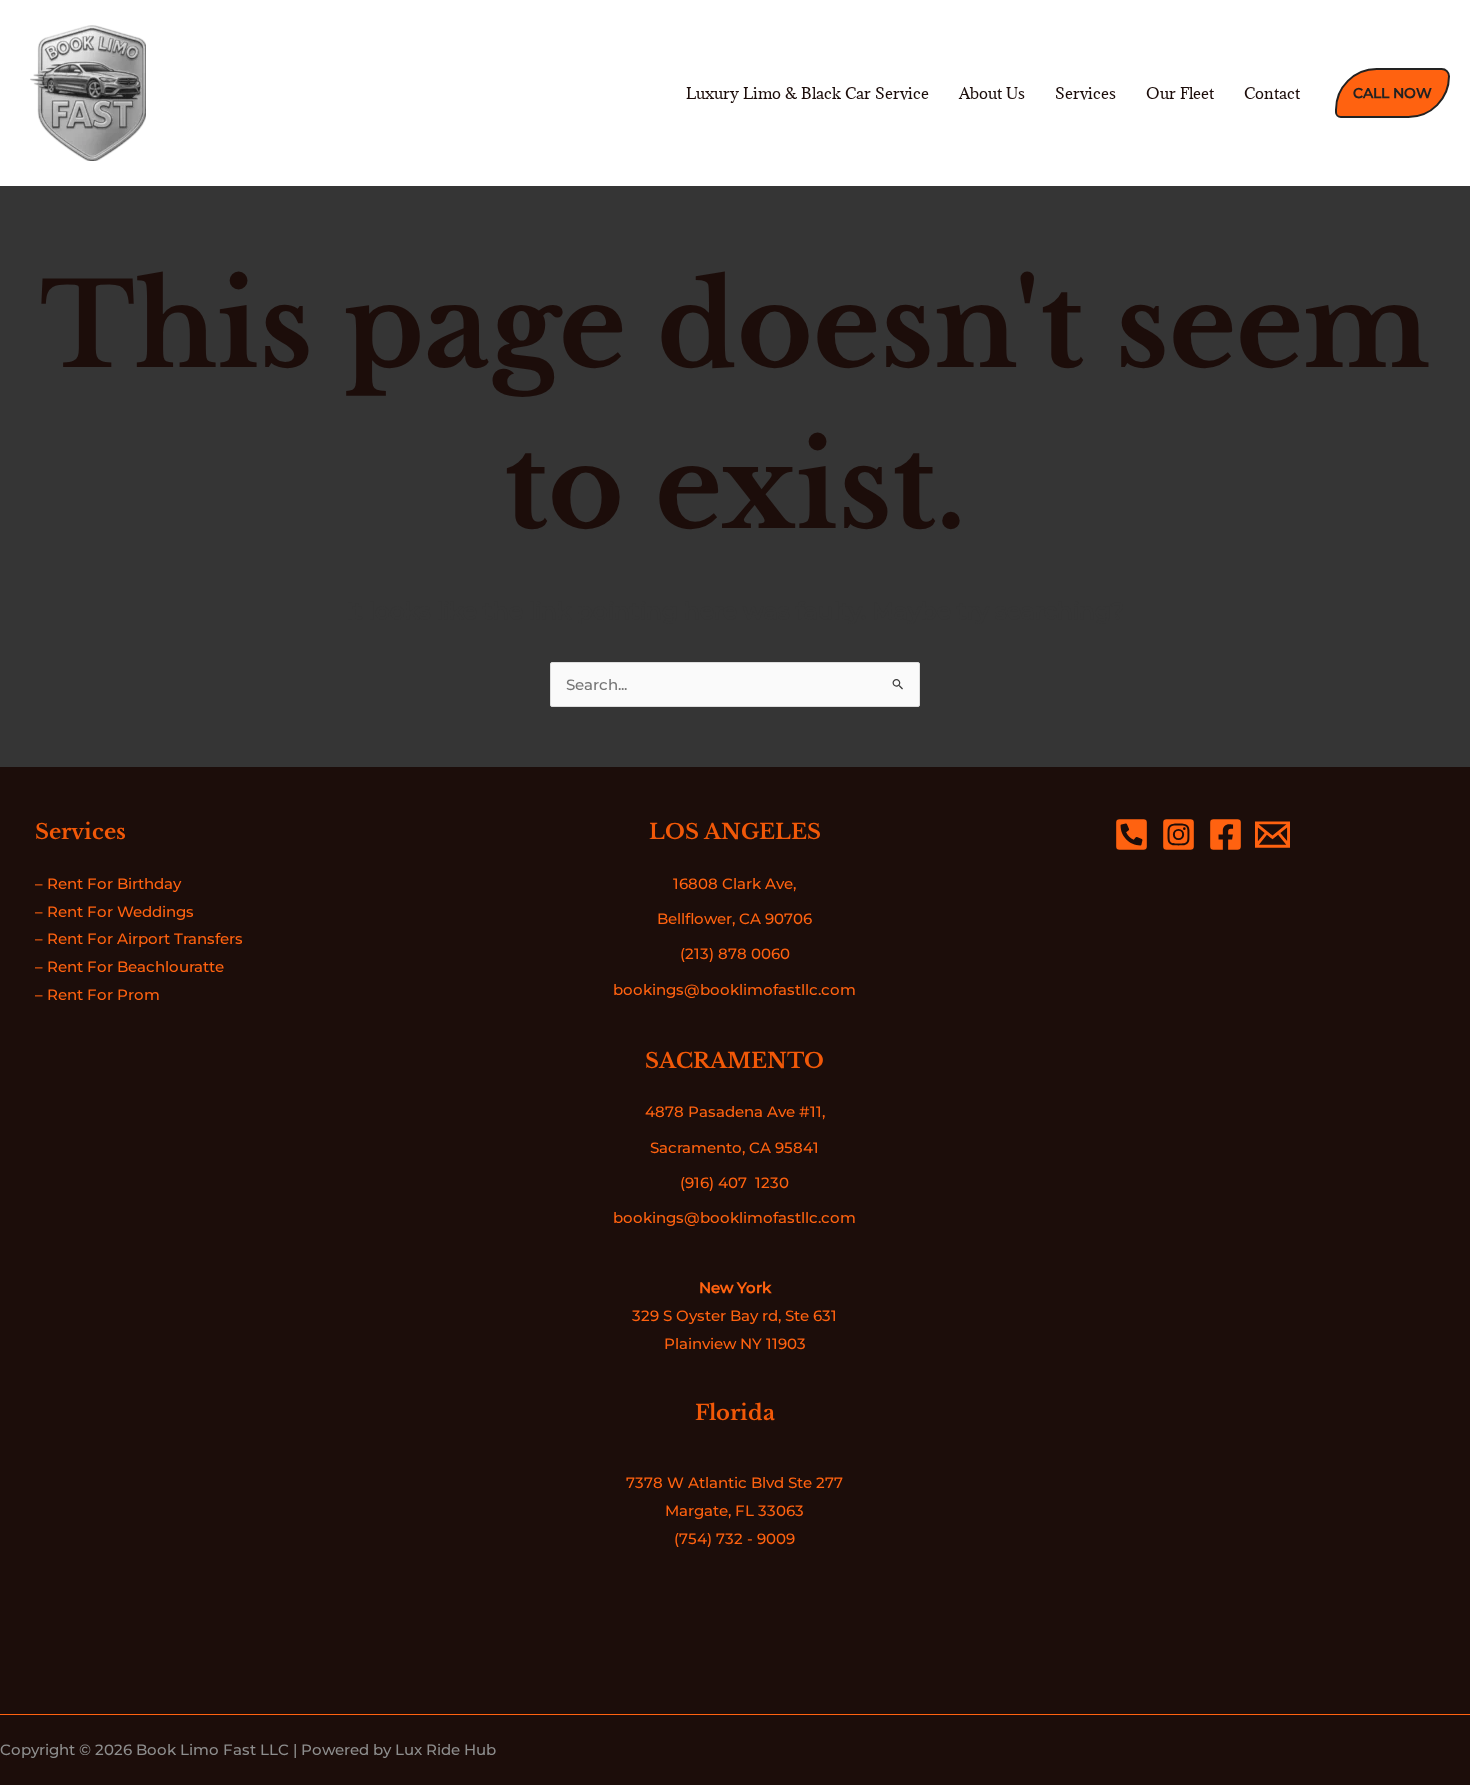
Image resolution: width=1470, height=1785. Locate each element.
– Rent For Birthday (108, 883)
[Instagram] (1178, 834)
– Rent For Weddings (114, 911)
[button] (1392, 93)
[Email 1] (1272, 834)
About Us (992, 93)
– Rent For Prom (97, 994)
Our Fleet (1180, 93)
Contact (1272, 93)
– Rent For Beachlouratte (129, 966)
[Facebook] (1225, 834)
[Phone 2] (1131, 834)
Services (1085, 93)
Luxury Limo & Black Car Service (807, 93)
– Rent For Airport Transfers (139, 938)
